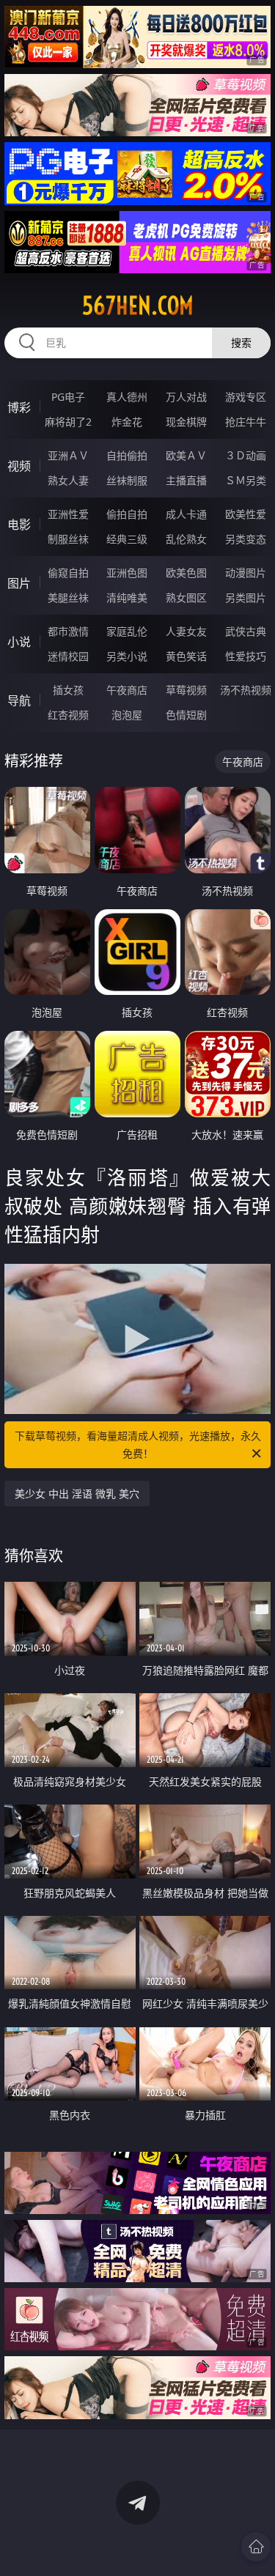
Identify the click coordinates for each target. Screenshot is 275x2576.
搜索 (241, 343)
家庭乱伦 (127, 631)
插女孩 (68, 690)
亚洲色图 (127, 573)
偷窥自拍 (68, 573)
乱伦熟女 (186, 539)
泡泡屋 (127, 715)
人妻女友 (186, 631)
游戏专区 (246, 397)
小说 (19, 642)
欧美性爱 (246, 514)
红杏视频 (68, 715)
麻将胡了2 (68, 422)
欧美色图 (186, 573)
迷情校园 (68, 656)
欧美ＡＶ (186, 455)
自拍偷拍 (127, 455)
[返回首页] (256, 2547)
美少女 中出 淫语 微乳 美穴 (77, 1494)
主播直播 (186, 480)
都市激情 (68, 631)
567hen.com (138, 306)
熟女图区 (186, 597)
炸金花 (127, 422)
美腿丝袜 (68, 597)
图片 (19, 583)
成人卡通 (186, 514)
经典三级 (127, 539)
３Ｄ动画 (246, 455)
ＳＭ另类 (246, 480)
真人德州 (127, 397)
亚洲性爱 (68, 514)
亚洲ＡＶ (68, 455)
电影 (19, 525)
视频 (19, 466)
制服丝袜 (68, 539)
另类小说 (127, 656)
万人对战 (186, 397)
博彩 (19, 407)
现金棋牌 (186, 422)
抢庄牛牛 (246, 422)
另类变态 (246, 539)
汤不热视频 (246, 690)
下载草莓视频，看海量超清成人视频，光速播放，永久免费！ (138, 1444)
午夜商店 (127, 690)
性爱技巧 (246, 656)
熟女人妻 (68, 480)
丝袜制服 (127, 480)
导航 (19, 700)
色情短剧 (186, 715)
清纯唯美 (127, 597)
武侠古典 (246, 631)
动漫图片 (246, 573)
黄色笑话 (186, 656)
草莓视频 (186, 690)
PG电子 (68, 397)
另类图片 (246, 597)
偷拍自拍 (127, 514)
